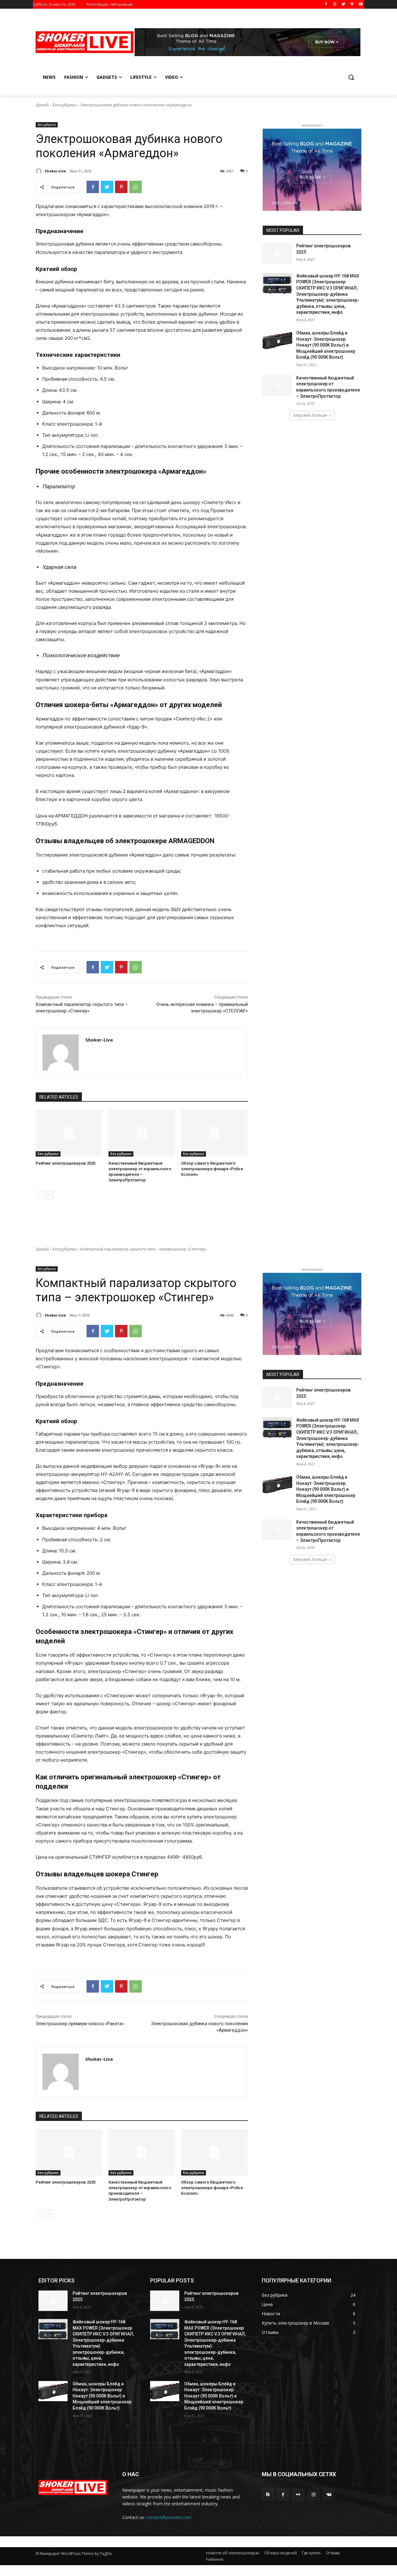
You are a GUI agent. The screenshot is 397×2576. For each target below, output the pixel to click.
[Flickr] (298, 2494)
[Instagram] (335, 4)
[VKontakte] (329, 2494)
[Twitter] (343, 4)
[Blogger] (268, 2494)
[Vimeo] (352, 4)
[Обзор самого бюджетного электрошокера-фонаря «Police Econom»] (214, 1133)
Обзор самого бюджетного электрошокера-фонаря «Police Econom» (212, 1169)
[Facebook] (326, 4)
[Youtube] (361, 4)
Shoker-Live (55, 171)
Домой (42, 105)
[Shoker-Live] (40, 171)
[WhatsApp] (136, 187)
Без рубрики (65, 105)
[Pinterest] (121, 187)
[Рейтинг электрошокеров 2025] (69, 1133)
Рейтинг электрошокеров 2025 (66, 1163)
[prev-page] (40, 1195)
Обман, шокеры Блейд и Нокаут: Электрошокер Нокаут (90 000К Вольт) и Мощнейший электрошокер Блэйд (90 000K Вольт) (326, 345)
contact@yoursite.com (169, 2517)
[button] (351, 77)
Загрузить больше (310, 415)
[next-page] (49, 1195)
